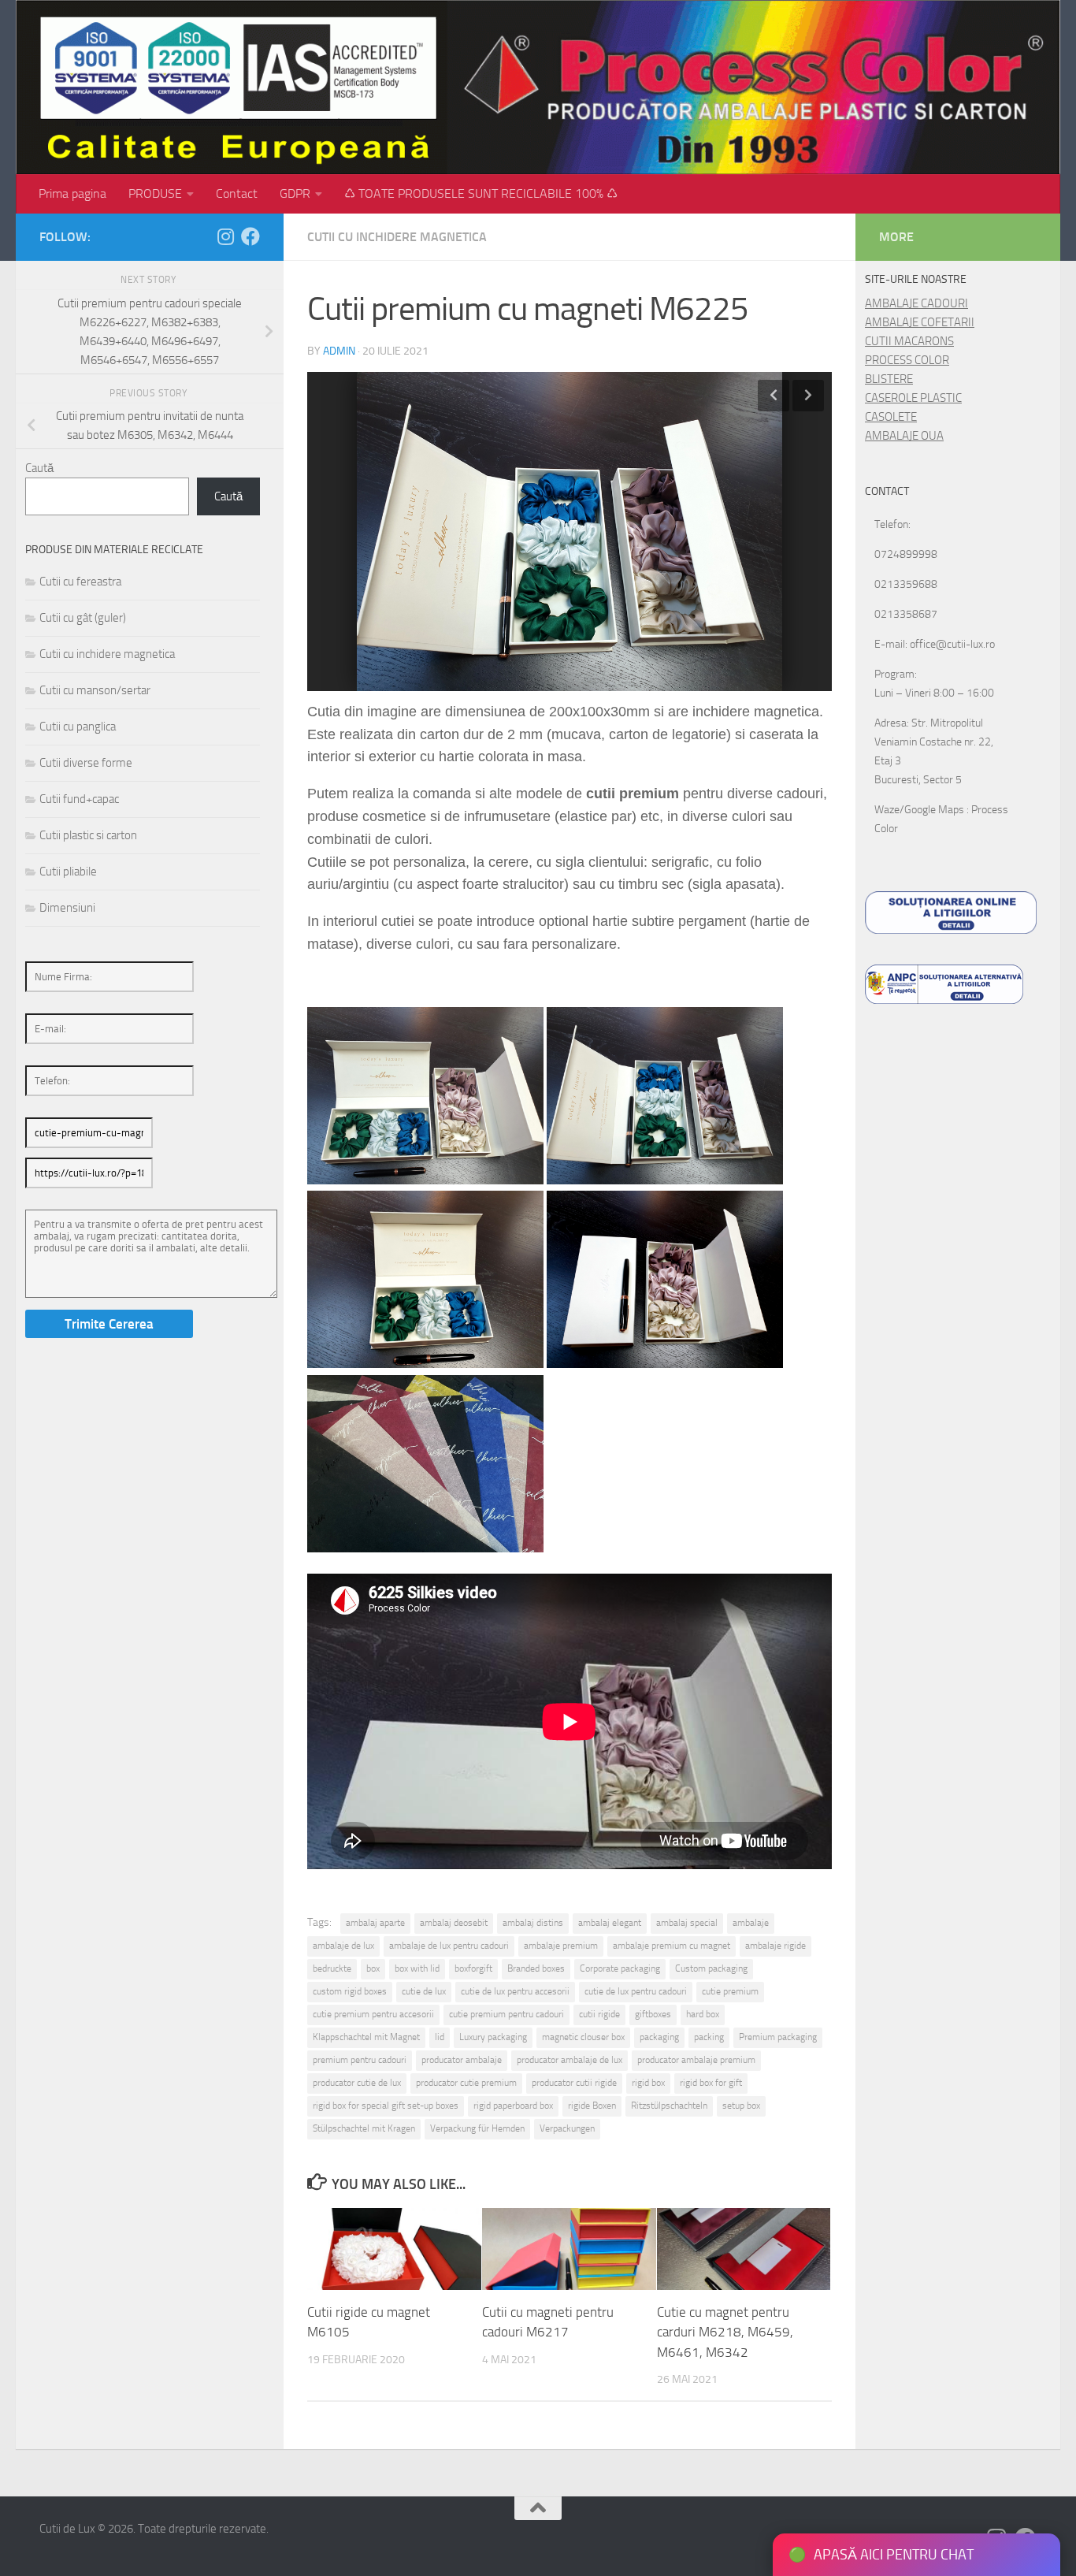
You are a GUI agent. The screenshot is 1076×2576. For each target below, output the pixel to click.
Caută (39, 468)
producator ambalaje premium (696, 2060)
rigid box (648, 2083)
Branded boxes (536, 1968)
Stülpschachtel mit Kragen (364, 2128)
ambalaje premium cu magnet (672, 1946)
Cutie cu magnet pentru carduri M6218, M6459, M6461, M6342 (725, 2332)
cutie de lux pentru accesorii (515, 1991)
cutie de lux (424, 1991)
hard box (703, 2014)
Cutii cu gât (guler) (83, 618)
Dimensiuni (67, 908)
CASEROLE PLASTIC (913, 398)
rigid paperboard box (513, 2106)
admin (339, 351)
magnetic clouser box (583, 2037)
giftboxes (653, 2014)
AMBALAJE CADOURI (916, 303)
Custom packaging (711, 1968)
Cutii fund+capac (79, 799)
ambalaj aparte (375, 1923)
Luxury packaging (493, 2037)
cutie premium (730, 1991)
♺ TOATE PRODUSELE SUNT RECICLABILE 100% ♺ (481, 193)
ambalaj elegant (610, 1923)
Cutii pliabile (68, 872)
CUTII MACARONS (909, 341)
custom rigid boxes (350, 1991)
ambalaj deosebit (454, 1923)
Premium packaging (778, 2037)
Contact (237, 193)
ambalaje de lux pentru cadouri (449, 1946)
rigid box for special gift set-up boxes (386, 2106)
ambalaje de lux (343, 1946)
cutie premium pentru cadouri (506, 2014)
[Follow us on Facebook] (250, 236)
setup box (741, 2106)
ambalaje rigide (775, 1946)
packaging (659, 2037)
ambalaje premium (561, 1946)
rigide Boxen (592, 2106)
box (373, 1968)
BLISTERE (889, 379)
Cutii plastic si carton (88, 835)
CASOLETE (891, 417)
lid (440, 2037)
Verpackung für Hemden (477, 2128)
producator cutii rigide (574, 2083)
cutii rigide (599, 2014)
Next (808, 396)
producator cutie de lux (357, 2083)
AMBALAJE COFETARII (920, 322)
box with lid (417, 1968)
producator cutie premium (466, 2083)
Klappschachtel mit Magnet (366, 2037)
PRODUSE (155, 193)
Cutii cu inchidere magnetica (397, 237)
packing (709, 2037)
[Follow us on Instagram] (225, 236)
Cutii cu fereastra (80, 582)
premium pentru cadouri (360, 2060)
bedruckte (332, 1968)
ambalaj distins (533, 1923)
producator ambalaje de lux (570, 2060)
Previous (774, 396)
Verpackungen (567, 2128)
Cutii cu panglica (78, 727)
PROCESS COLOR (907, 360)
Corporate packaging (620, 1968)
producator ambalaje (462, 2060)
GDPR (295, 193)
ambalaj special (687, 1923)
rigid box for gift (711, 2083)
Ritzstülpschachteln (669, 2106)
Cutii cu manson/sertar (95, 690)
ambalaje (751, 1923)
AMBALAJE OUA (904, 436)
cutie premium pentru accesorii (373, 2014)
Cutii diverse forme (86, 763)
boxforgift (473, 1968)
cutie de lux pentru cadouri (636, 1991)
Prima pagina (72, 193)
